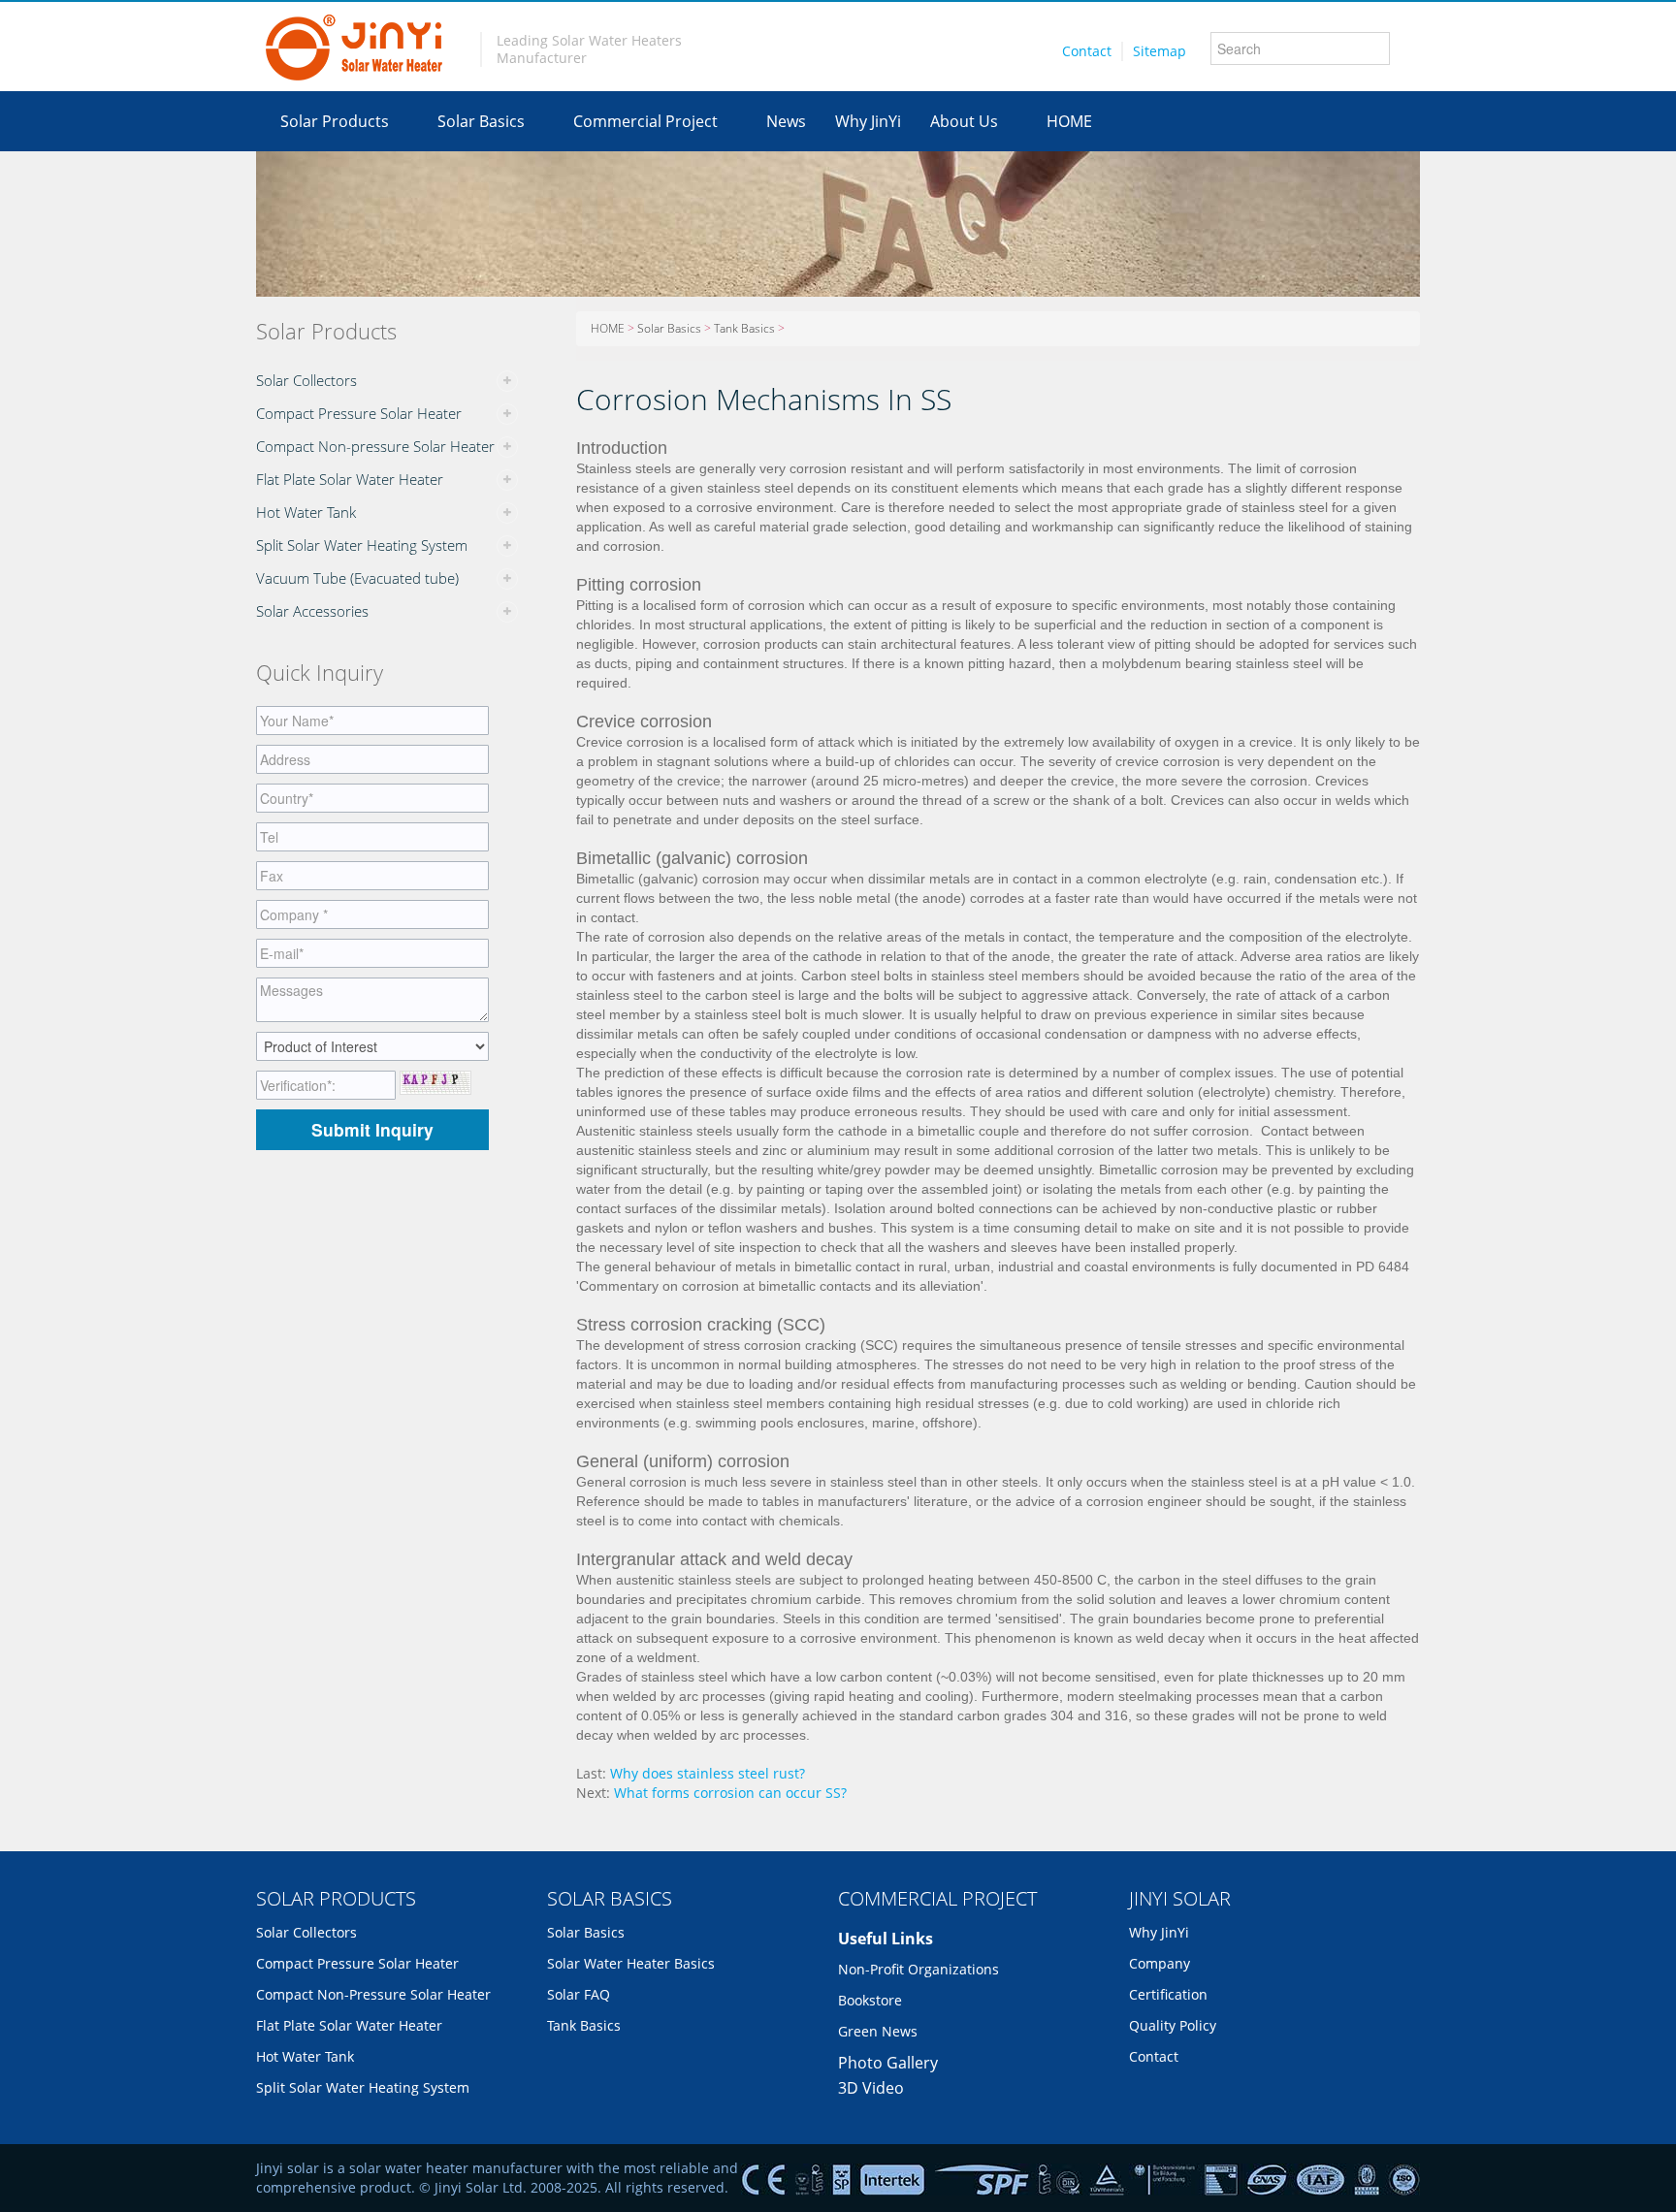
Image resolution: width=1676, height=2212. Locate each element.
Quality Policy (1173, 2025)
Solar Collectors (306, 380)
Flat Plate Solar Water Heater (350, 479)
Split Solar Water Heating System (362, 545)
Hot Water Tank (306, 512)
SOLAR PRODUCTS (336, 1898)
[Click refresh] (435, 1083)
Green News (878, 2031)
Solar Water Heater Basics (631, 1963)
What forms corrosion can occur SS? (730, 1793)
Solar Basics (481, 121)
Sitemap (1160, 51)
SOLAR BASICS (610, 1898)
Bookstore (870, 2000)
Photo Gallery (888, 2063)
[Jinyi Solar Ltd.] (354, 47)
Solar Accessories (312, 611)
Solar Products (335, 121)
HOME (1069, 121)
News (786, 121)
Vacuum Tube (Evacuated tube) (357, 578)
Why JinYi (868, 121)
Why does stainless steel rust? (708, 1773)
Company (1160, 1963)
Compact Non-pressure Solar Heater (375, 446)
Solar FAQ (579, 1994)
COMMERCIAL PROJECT (937, 1898)
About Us (964, 121)
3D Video (871, 2088)
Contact (1087, 51)
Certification (1168, 1994)
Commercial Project (645, 121)
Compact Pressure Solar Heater (359, 413)
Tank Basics (744, 328)
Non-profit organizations (919, 1969)
